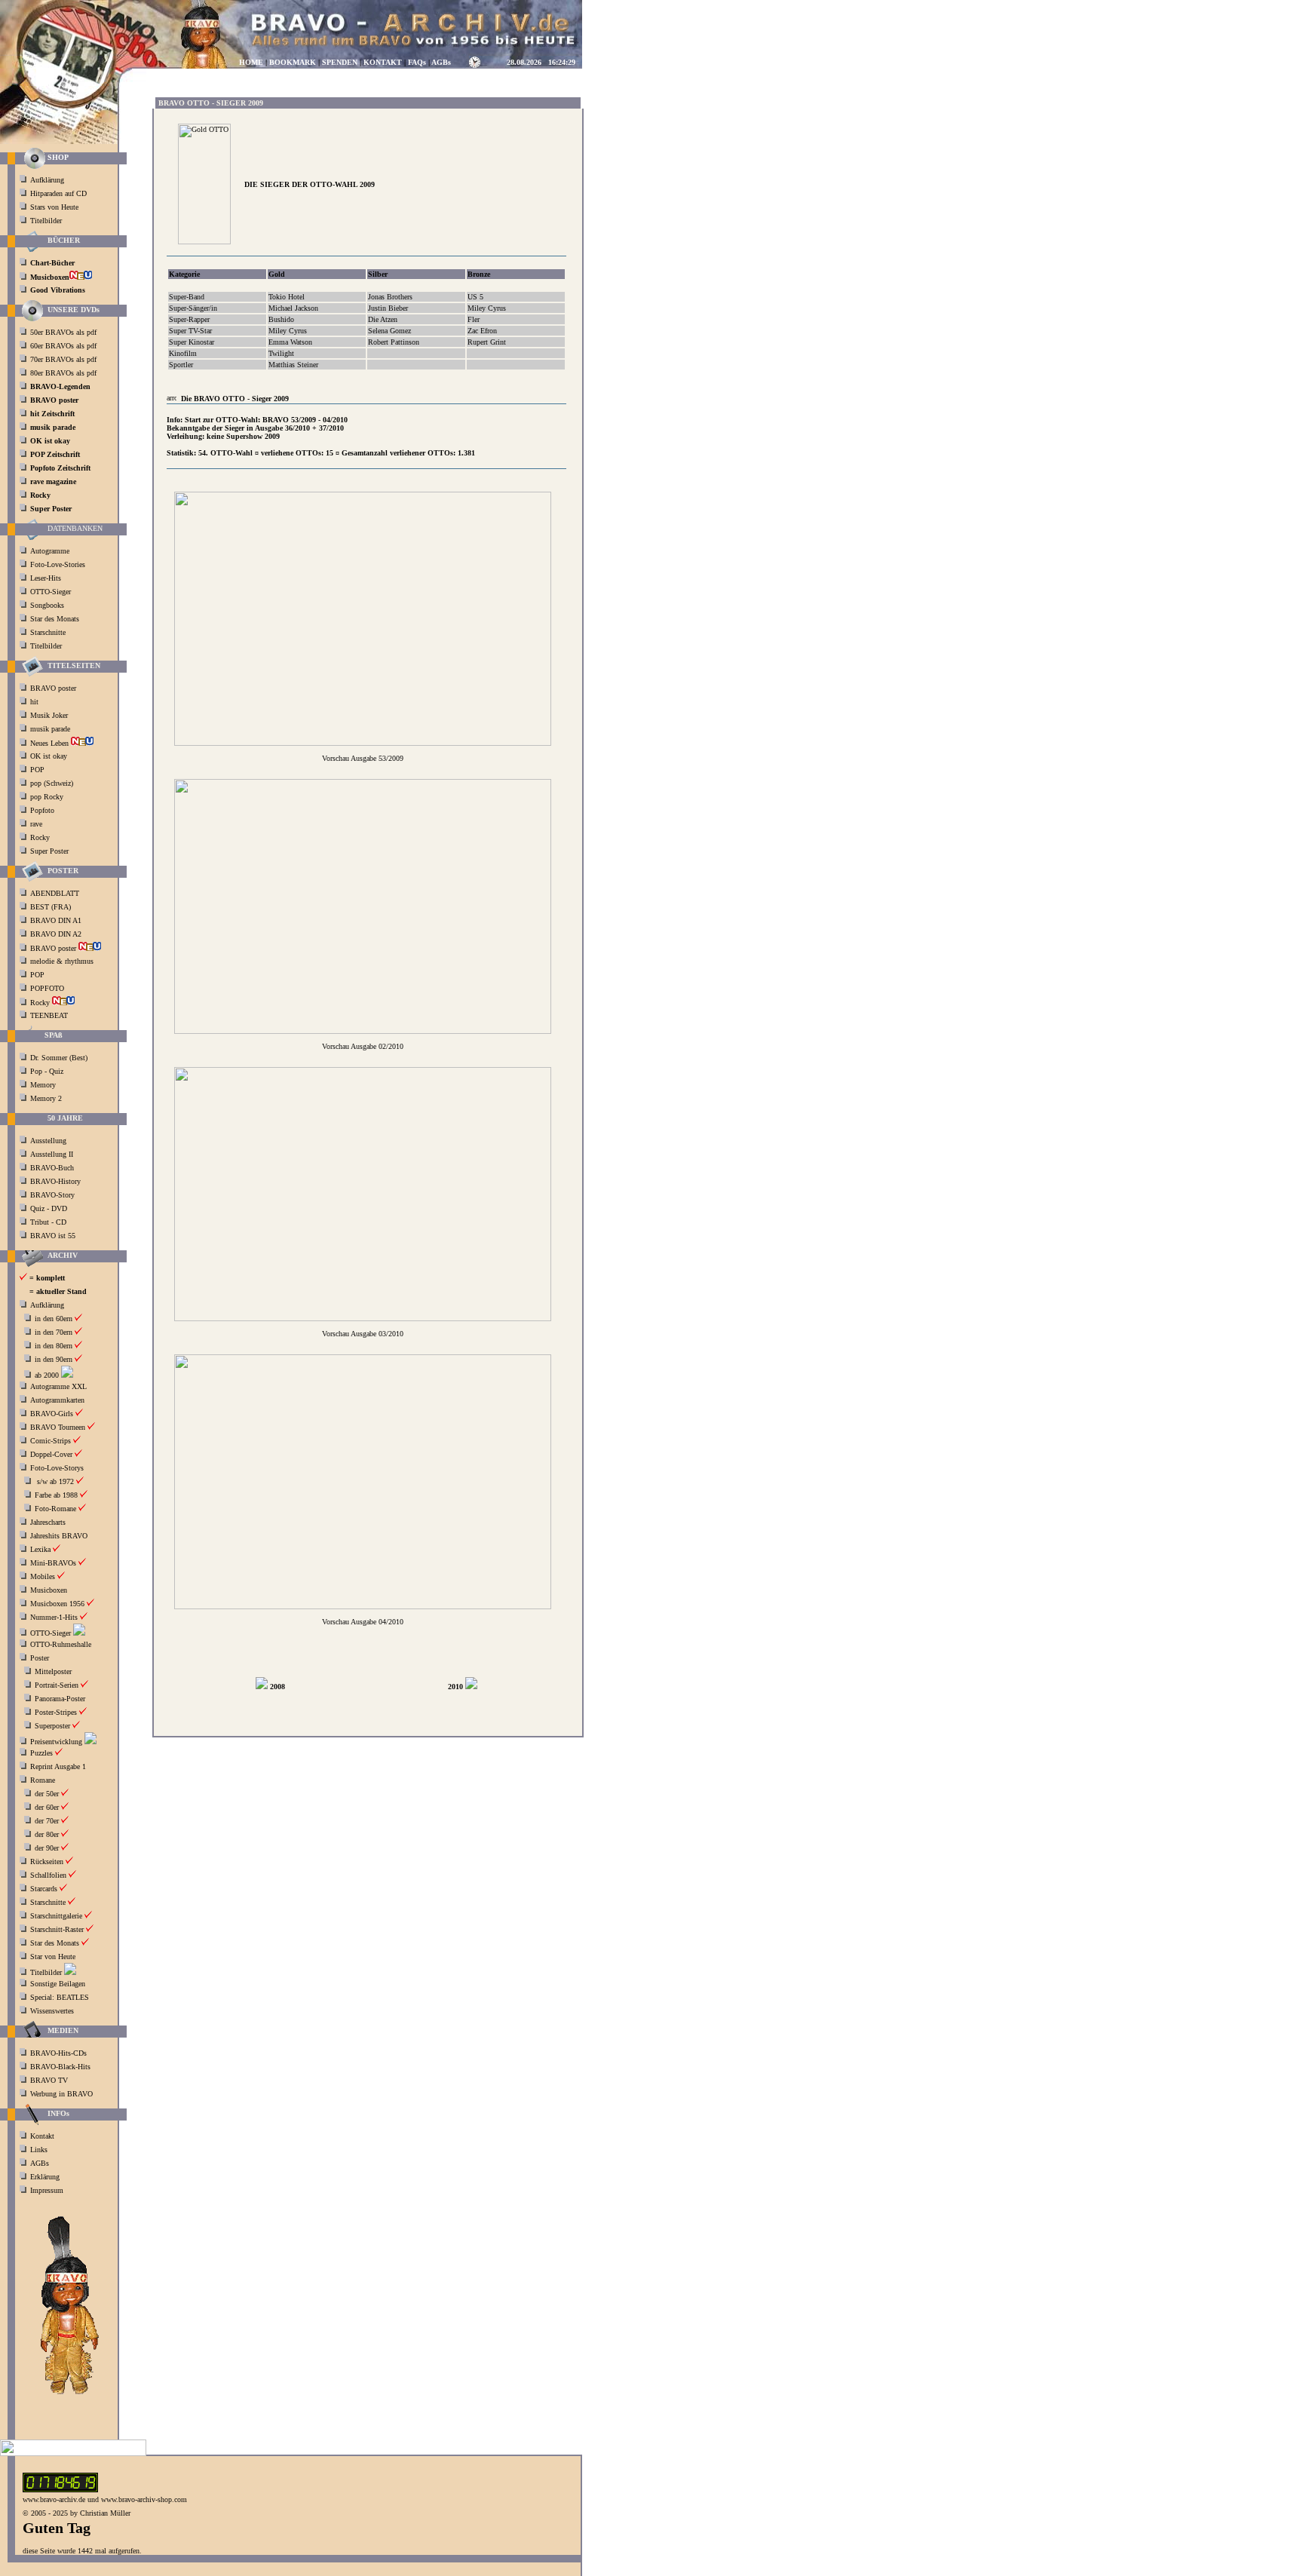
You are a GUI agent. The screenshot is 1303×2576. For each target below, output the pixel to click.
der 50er (47, 1794)
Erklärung (45, 2177)
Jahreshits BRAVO (59, 1536)
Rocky (41, 837)
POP (37, 770)
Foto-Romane (55, 1509)
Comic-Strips (51, 1441)
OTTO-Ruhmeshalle (61, 1644)
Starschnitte (48, 632)
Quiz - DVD (49, 1208)
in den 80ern (54, 1346)
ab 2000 (47, 1375)
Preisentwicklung (56, 1742)
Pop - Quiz (47, 1071)
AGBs (40, 2163)
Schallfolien (48, 1875)
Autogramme (50, 551)
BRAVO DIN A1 (57, 920)
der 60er (47, 1807)
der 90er (47, 1848)
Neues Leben (51, 743)
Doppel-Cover (51, 1454)
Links (39, 2150)
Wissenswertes (52, 2011)
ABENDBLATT (56, 893)
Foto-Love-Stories (58, 564)
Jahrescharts (48, 1522)
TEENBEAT (50, 1015)
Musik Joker (50, 715)
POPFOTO (48, 988)
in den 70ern (54, 1332)
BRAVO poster (54, 688)
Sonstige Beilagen (58, 1984)
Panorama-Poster (60, 1699)
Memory (43, 1085)
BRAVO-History (55, 1181)
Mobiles (43, 1576)
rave (37, 824)
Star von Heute (53, 1957)
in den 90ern (54, 1359)
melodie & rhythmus (62, 961)
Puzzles (41, 1753)
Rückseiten (47, 1861)
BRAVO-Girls (52, 1414)
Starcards (44, 1889)
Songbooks (47, 605)
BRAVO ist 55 (53, 1236)
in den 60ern (54, 1319)
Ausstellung (48, 1141)
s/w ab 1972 (55, 1481)
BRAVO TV (49, 2080)
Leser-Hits (46, 578)
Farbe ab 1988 (56, 1495)
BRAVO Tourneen (58, 1427)
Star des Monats (55, 619)
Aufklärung (47, 180)
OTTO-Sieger (51, 592)
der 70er (47, 1821)
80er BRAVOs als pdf (63, 373)
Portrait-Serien (57, 1685)
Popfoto (42, 810)
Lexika (40, 1549)
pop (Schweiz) (52, 783)
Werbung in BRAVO (61, 2094)
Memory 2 (46, 1098)
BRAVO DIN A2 (57, 934)
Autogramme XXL (58, 1386)
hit (35, 702)
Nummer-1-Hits (54, 1617)
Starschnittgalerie (56, 1916)
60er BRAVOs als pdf (63, 346)
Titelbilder (46, 221)
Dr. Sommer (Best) (59, 1058)
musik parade (51, 729)
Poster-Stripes (56, 1712)
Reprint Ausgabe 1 (58, 1766)
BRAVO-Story (52, 1195)
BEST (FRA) (52, 907)
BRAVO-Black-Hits (60, 2067)
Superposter (52, 1726)
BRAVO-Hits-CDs (58, 2053)
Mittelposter (53, 1671)
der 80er (47, 1834)
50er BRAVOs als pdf (63, 332)
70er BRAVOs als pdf (63, 359)
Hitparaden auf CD (58, 193)
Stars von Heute (54, 207)
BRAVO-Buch (52, 1168)
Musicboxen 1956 (57, 1604)
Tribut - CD (48, 1222)
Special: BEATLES (60, 1997)
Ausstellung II (52, 1154)
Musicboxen (49, 1590)
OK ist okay (50, 756)
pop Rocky (47, 797)
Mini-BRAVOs (53, 1563)
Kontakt (42, 2136)
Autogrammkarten (57, 1400)
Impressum (47, 2190)
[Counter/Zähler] (60, 2490)
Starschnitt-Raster (57, 1929)
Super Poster (51, 851)
